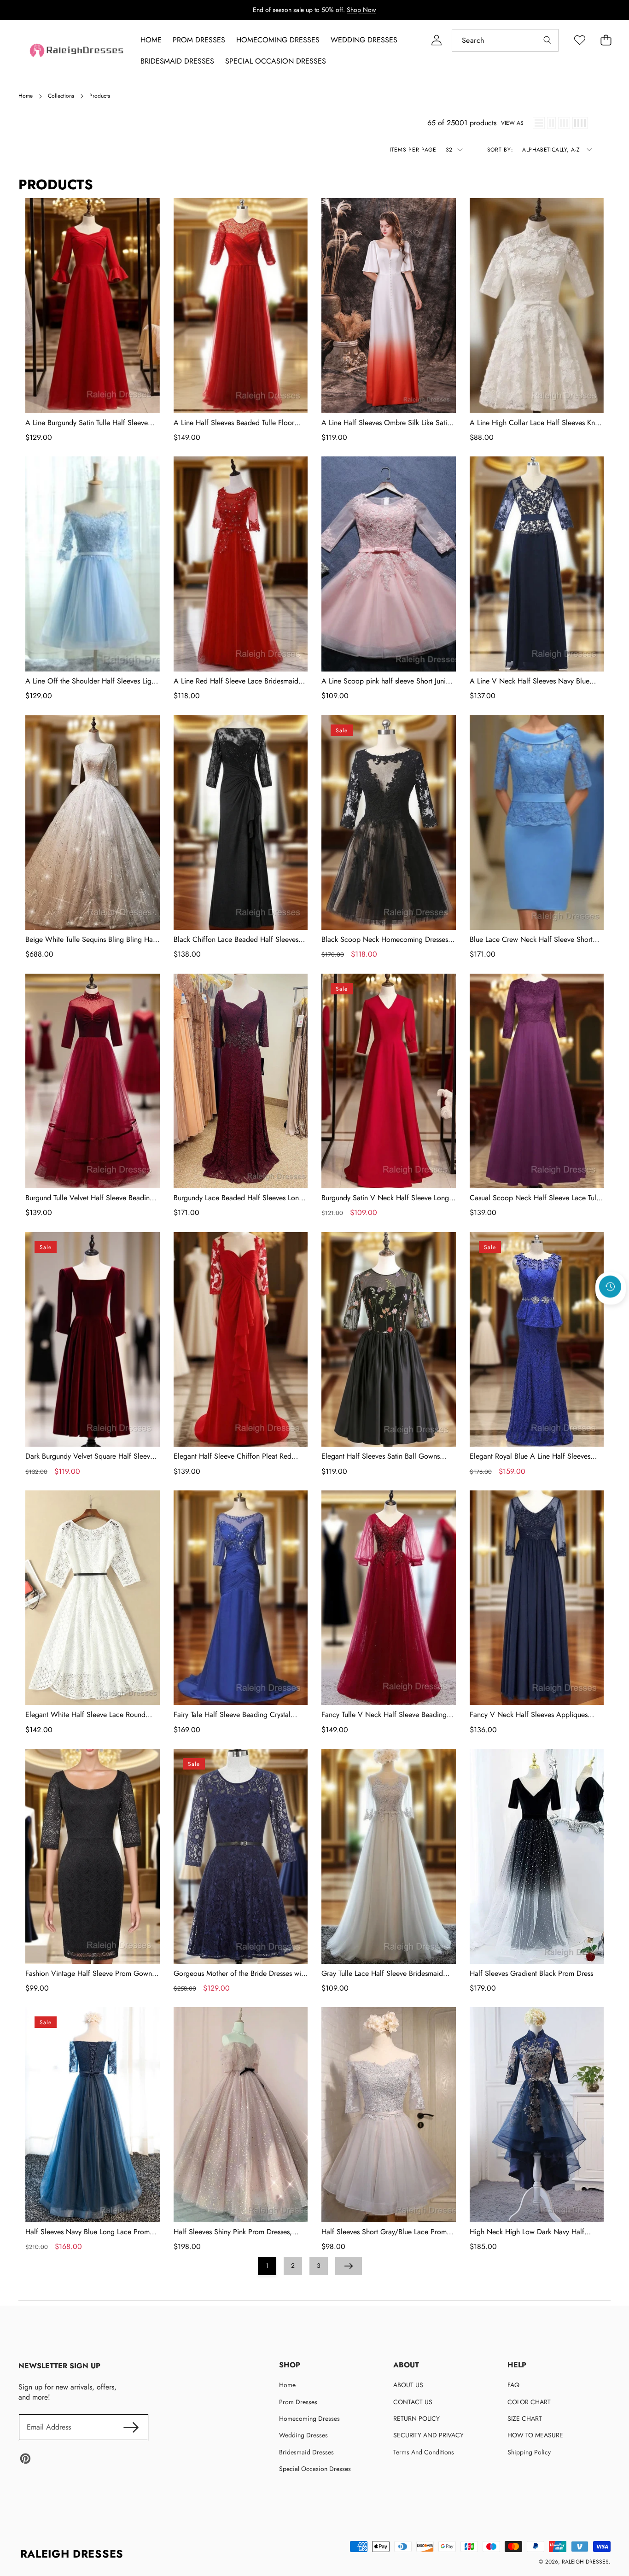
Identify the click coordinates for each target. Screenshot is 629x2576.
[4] (580, 123)
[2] (551, 123)
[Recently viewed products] (610, 1286)
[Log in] (436, 40)
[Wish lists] (579, 40)
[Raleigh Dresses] (77, 50)
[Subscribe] (131, 2427)
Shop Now (361, 10)
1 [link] (267, 2266)
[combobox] (505, 40)
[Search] (547, 40)
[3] (564, 123)
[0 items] (606, 40)
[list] (539, 123)
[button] (611, 1311)
